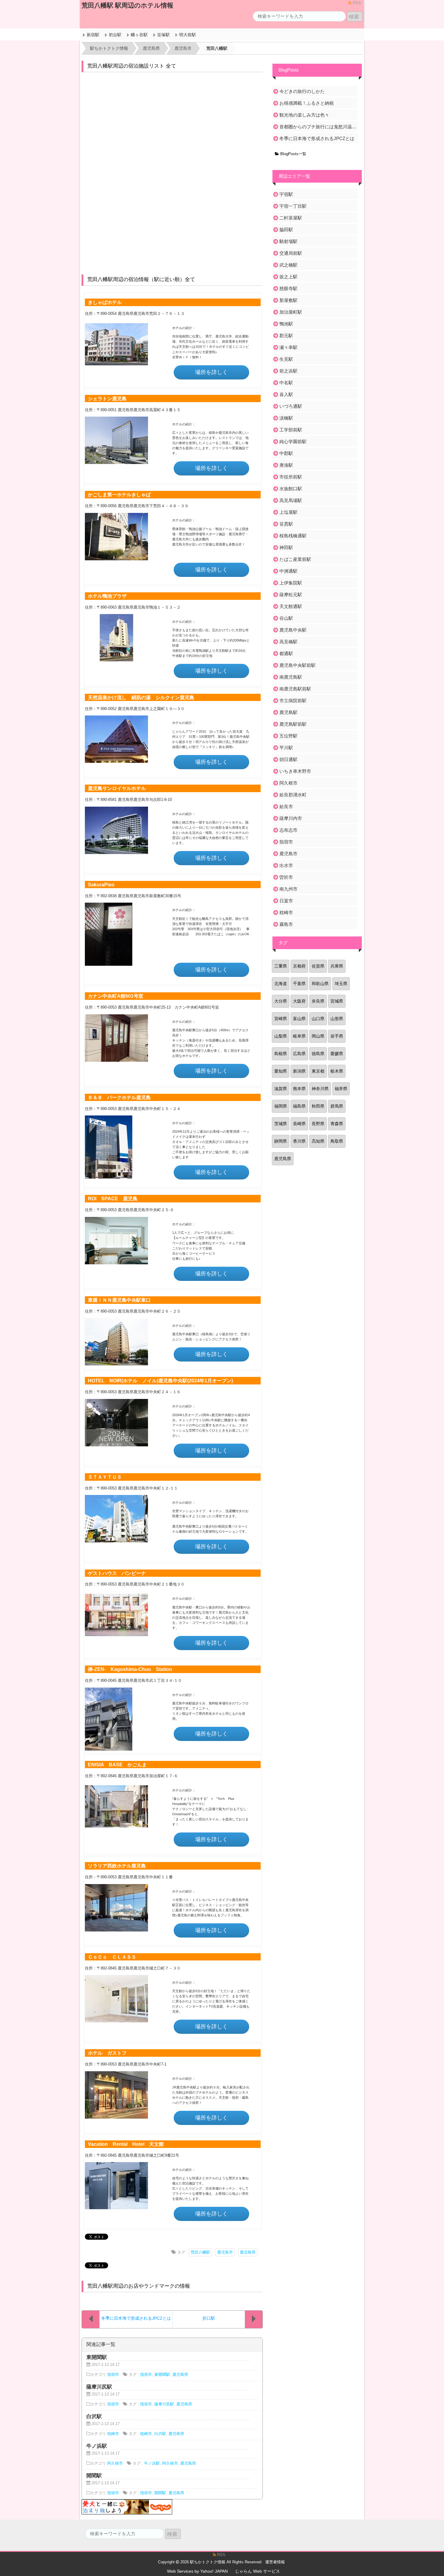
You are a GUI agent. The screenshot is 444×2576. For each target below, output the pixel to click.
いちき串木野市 (295, 771)
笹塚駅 (163, 35)
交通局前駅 (291, 253)
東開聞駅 (162, 2375)
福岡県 (281, 1106)
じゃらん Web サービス (257, 2571)
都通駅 (286, 653)
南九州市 (288, 889)
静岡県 (281, 1141)
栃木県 (337, 1071)
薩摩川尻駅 (164, 2404)
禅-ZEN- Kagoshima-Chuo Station (130, 1669)
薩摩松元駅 (291, 595)
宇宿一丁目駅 (293, 206)
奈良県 (318, 1001)
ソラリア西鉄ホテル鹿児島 (117, 1866)
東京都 (318, 1071)
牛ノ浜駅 (152, 2463)
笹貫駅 (286, 524)
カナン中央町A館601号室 (116, 996)
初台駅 (115, 35)
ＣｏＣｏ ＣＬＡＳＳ (112, 1957)
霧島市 (286, 924)
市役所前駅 (291, 477)
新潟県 (299, 1071)
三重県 (281, 966)
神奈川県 (320, 1089)
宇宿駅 (286, 194)
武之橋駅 (288, 265)
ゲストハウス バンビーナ (117, 1573)
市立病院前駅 (293, 701)
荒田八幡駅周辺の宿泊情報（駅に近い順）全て (141, 279)
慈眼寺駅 (288, 288)
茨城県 (281, 1124)
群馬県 (337, 1106)
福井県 (341, 1089)
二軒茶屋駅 (291, 218)
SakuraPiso (101, 885)
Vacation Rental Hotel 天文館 (126, 2144)
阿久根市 (115, 2463)
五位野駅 (288, 736)
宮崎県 (281, 1019)
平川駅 (286, 748)
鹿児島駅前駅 (293, 724)
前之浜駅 (288, 371)
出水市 (286, 865)
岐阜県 (299, 1036)
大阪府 (299, 1001)
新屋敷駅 (288, 300)
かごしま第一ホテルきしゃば (119, 494)
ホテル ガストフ (107, 2053)
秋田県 (318, 1106)
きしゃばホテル (105, 302)
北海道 (281, 984)
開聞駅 (160, 2493)
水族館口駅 (291, 489)
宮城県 (337, 1001)
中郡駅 (286, 453)
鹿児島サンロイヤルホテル (117, 788)
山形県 (337, 1019)
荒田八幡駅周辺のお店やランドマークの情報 (139, 2286)
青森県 (337, 1124)
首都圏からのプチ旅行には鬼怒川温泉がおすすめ (318, 127)
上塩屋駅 (288, 512)
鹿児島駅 (288, 712)
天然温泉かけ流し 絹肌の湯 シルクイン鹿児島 (141, 697)
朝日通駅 (288, 759)
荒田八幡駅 (200, 2252)
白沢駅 (160, 2434)
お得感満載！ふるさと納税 (307, 103)
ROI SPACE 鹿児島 (113, 1198)
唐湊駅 (286, 465)
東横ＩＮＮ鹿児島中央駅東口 (119, 1300)
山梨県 (281, 1036)
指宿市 (113, 2375)
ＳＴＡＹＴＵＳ (105, 1477)
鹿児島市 (225, 2252)
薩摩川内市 (291, 818)
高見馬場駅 (291, 500)
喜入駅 (286, 394)
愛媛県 (337, 1054)
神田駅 (286, 547)
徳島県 (318, 1054)
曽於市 (286, 877)
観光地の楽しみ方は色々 (304, 115)
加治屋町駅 (291, 312)
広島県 (299, 1054)
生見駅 (286, 359)
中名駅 (286, 383)
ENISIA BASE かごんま (117, 1765)
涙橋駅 (286, 418)
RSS (356, 3)
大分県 (281, 1001)
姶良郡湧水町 (293, 795)
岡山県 (318, 1036)
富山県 (299, 1019)
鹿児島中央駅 (293, 630)
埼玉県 (341, 984)
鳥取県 (337, 1141)
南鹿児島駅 (291, 677)
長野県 (318, 1124)
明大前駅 (188, 35)
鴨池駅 (286, 324)
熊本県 (299, 1089)
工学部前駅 (291, 430)
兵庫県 (337, 966)
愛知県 (281, 1071)
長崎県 (299, 1124)
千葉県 (299, 984)
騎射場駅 (288, 241)
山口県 (318, 1019)
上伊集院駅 (291, 583)
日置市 (286, 901)
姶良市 (286, 806)
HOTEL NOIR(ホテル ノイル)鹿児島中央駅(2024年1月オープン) (160, 1381)
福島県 (299, 1106)
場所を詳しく (211, 372)
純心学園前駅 (293, 442)
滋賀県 (281, 1089)
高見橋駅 (288, 642)
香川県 (299, 1141)
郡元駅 (286, 336)
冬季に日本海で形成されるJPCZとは (317, 138)
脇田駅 (286, 230)
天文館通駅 (291, 606)
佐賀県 (318, 966)
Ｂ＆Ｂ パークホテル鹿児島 (119, 1097)
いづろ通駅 (291, 406)
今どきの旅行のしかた (302, 91)
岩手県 (337, 1036)
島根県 (281, 1054)
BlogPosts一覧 (293, 154)
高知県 (318, 1141)
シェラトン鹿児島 (107, 398)
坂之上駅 (288, 277)
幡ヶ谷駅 (139, 35)
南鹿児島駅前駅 (295, 689)
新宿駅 (93, 35)
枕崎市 (113, 2434)
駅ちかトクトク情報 (208, 2562)
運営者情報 (275, 2562)
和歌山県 (320, 984)
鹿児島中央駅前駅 (298, 665)
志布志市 (288, 830)
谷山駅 (286, 618)
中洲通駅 (288, 571)
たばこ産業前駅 (295, 559)
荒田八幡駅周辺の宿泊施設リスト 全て (132, 66)
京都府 (299, 966)
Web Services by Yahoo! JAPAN (197, 2571)
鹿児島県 (248, 2252)
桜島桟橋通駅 (293, 536)
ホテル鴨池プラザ (107, 596)
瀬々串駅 (288, 347)
